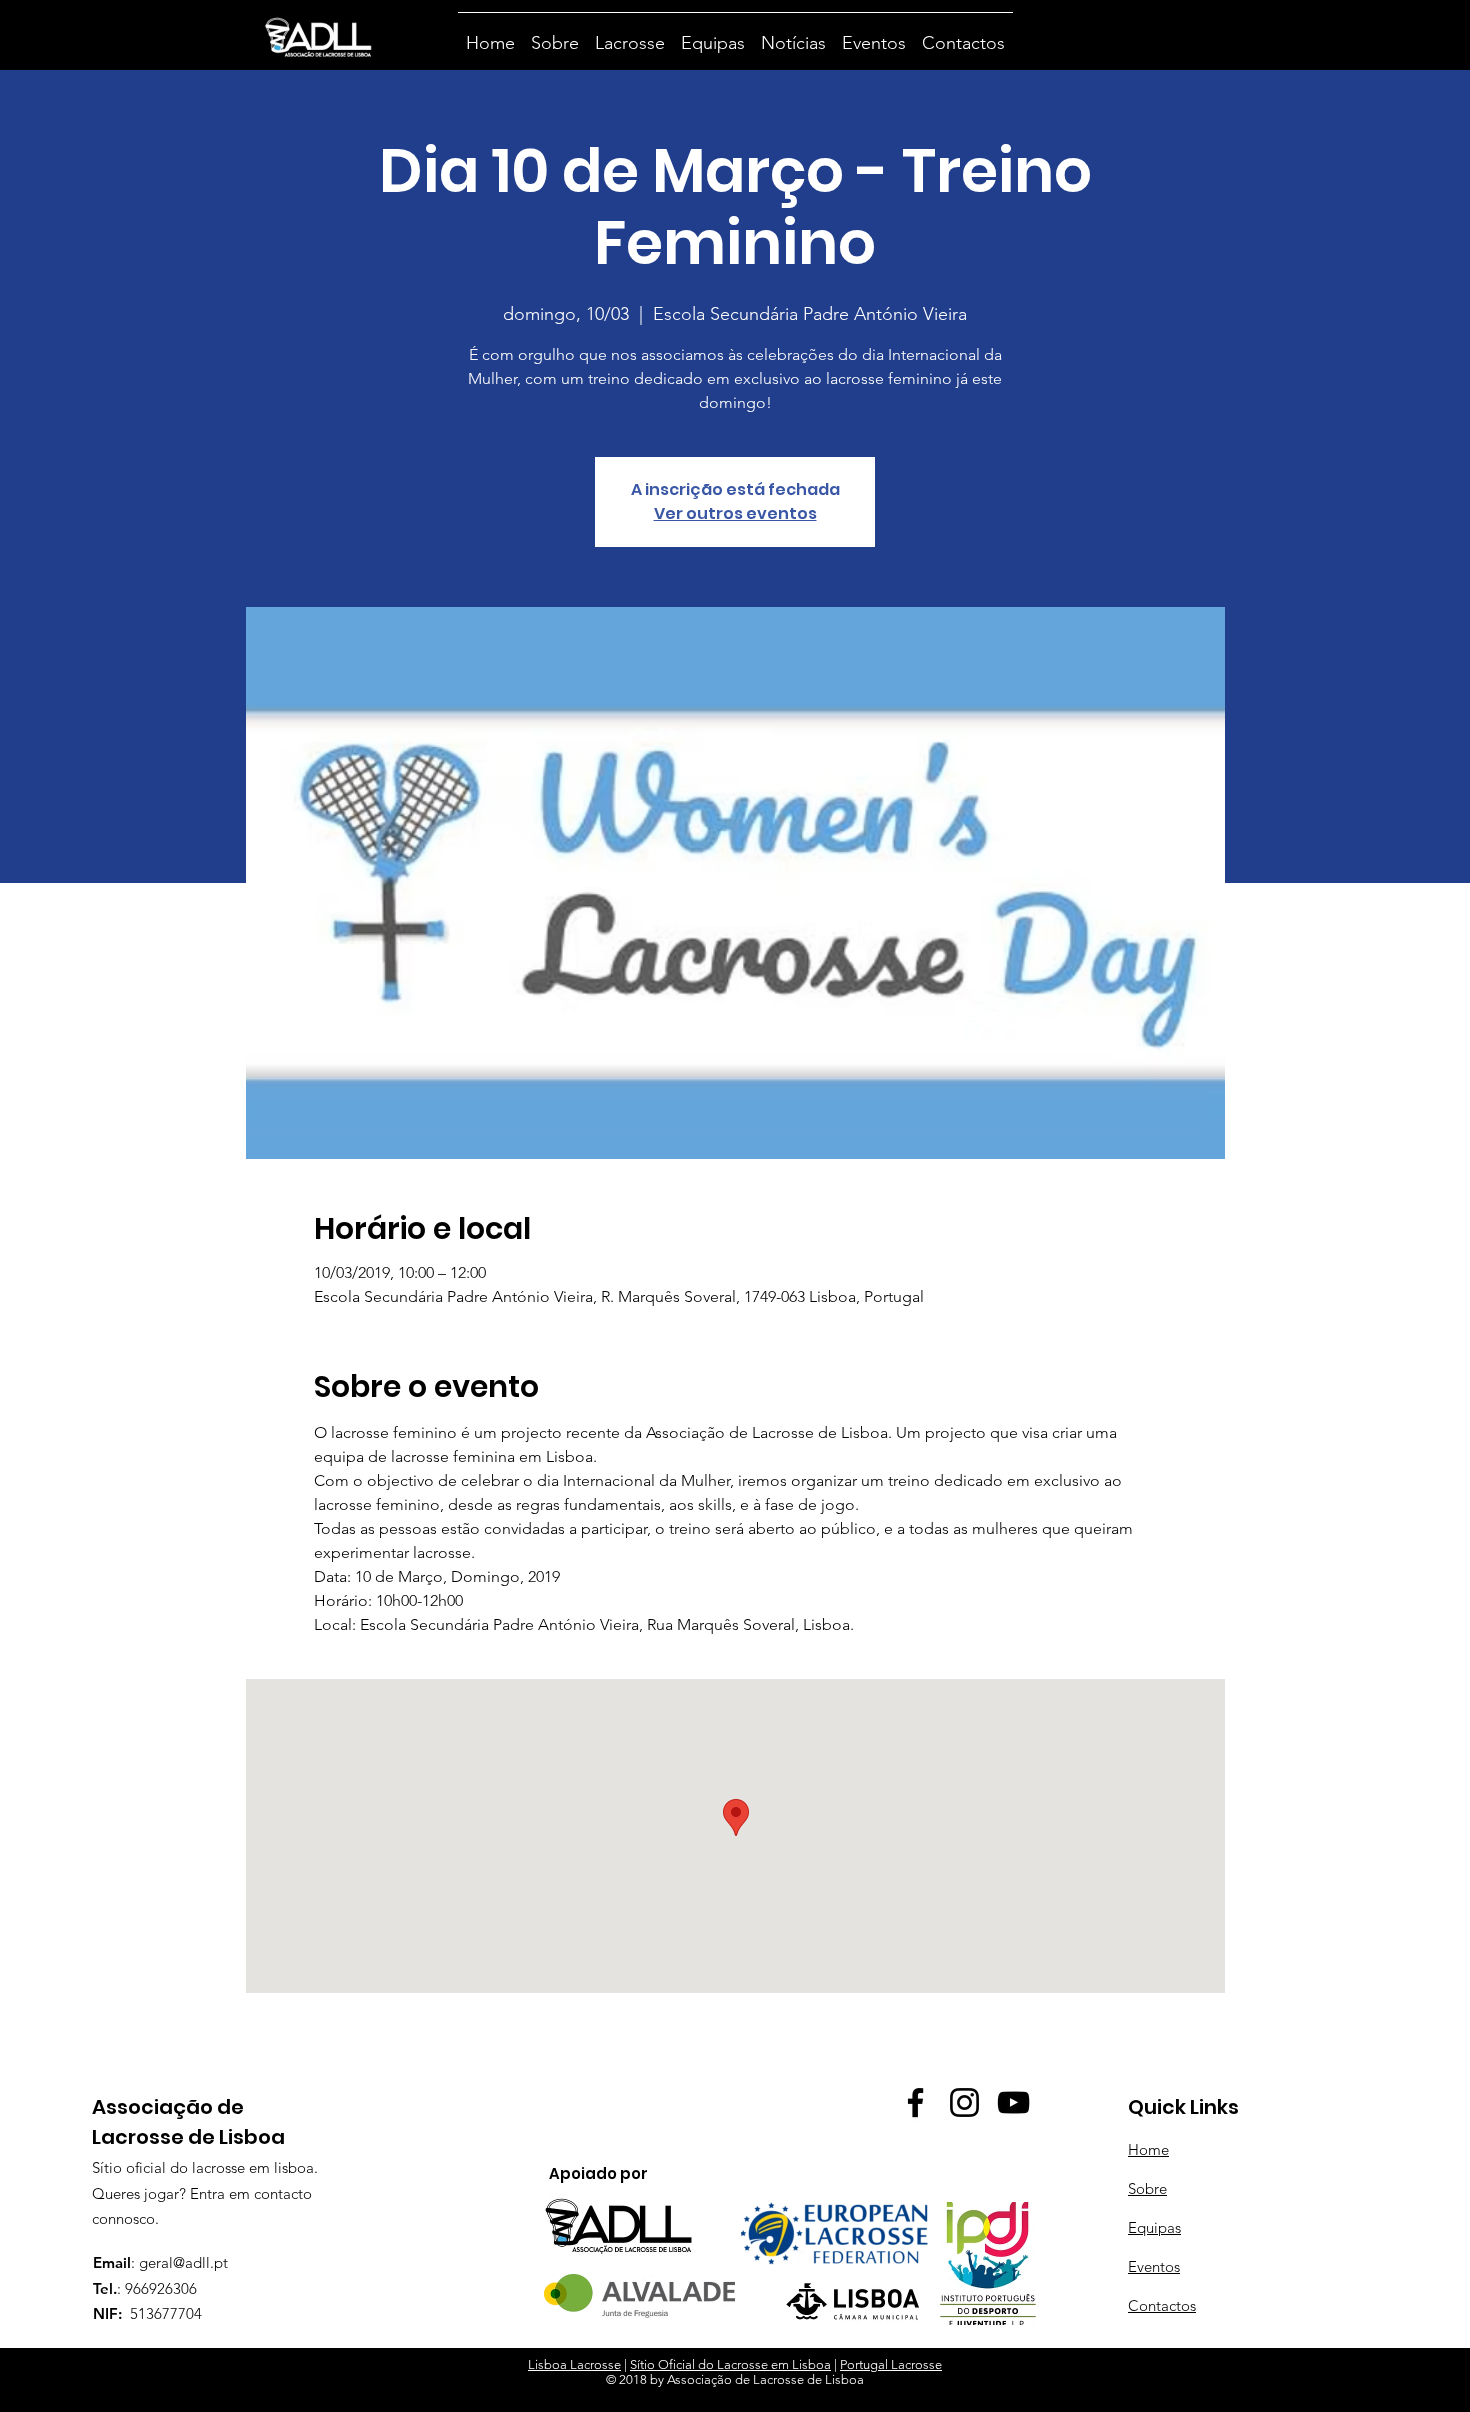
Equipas (1154, 2227)
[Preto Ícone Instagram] (964, 2102)
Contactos (1162, 2305)
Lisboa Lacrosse (574, 2364)
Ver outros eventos (735, 513)
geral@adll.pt (183, 2262)
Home (1148, 2149)
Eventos (1154, 2266)
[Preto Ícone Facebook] (915, 2102)
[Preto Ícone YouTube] (1013, 2102)
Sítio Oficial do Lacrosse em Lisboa (730, 2364)
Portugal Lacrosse (891, 2364)
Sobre (1147, 2188)
